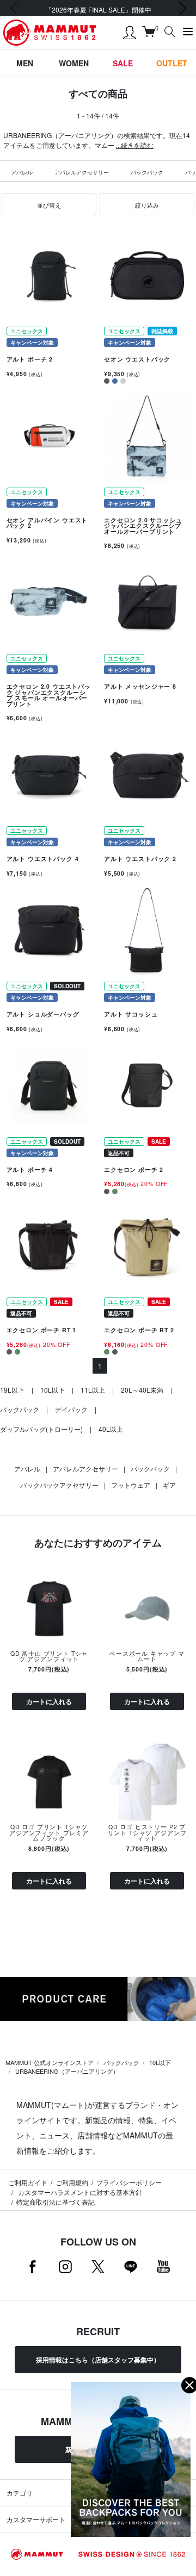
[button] (49, 204)
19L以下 (12, 1390)
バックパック (147, 172)
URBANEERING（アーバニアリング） (67, 2071)
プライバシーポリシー (129, 2182)
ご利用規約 (72, 2182)
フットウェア (131, 1485)
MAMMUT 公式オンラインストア (50, 2062)
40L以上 (111, 1429)
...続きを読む (135, 145)
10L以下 (53, 1390)
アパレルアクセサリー (82, 172)
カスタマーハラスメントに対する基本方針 (79, 2192)
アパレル (22, 172)
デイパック (71, 1409)
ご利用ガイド (28, 2182)
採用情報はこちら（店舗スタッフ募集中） (98, 2360)
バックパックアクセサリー (59, 1485)
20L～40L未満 (142, 1390)
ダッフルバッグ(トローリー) (41, 1429)
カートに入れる (49, 1701)
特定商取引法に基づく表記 (56, 2202)
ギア (169, 1485)
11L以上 (93, 1390)
